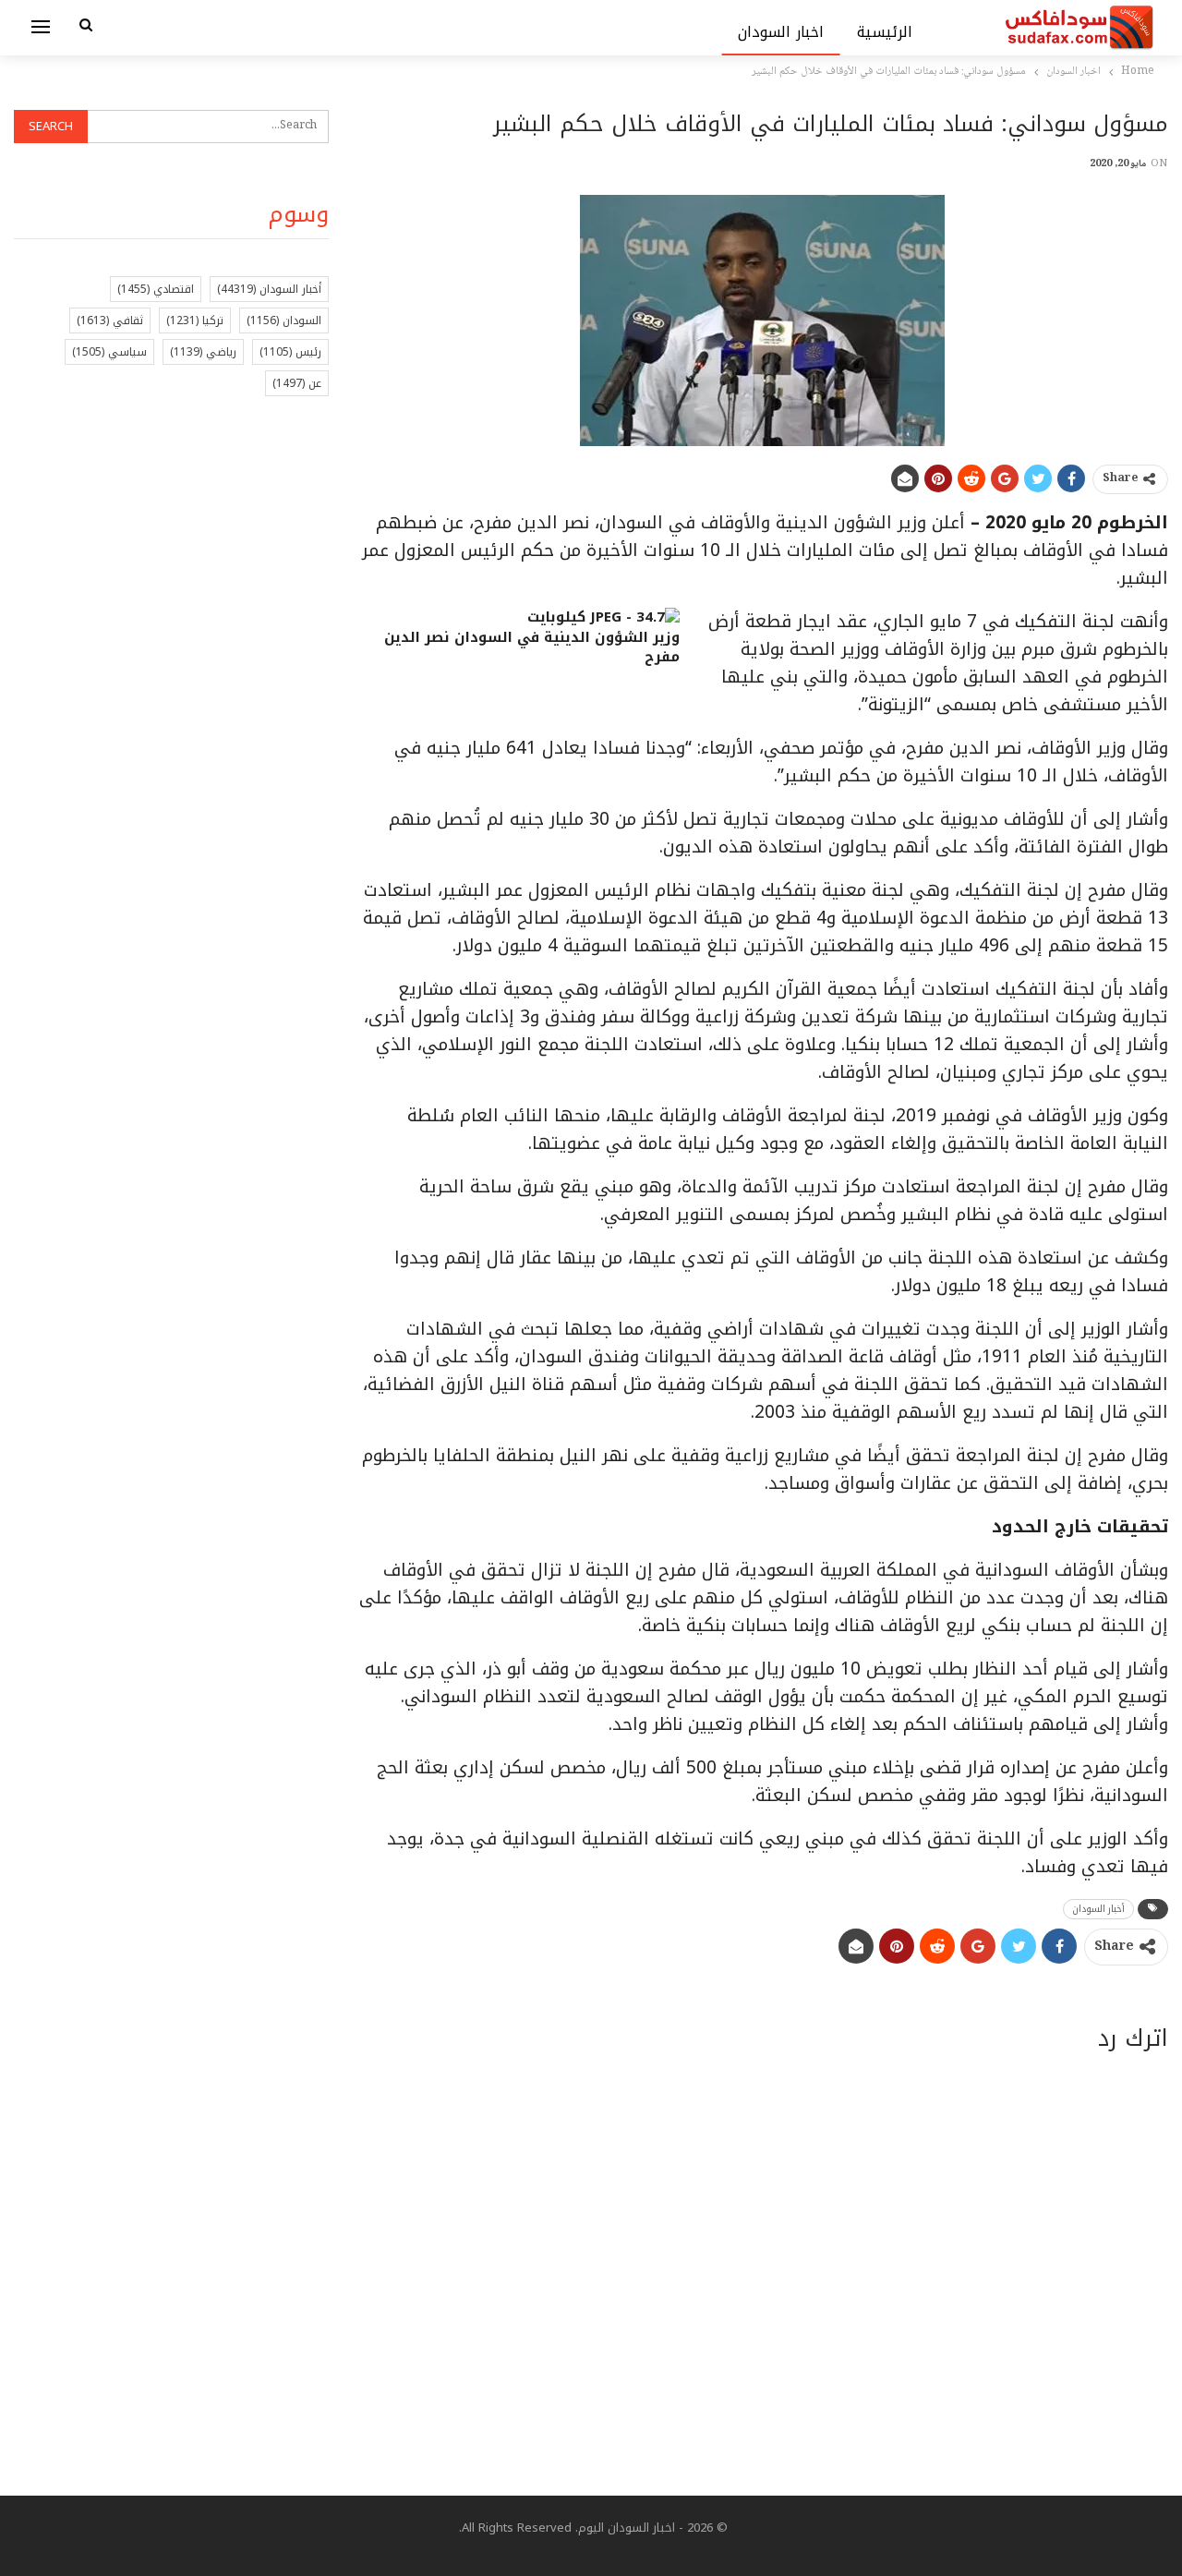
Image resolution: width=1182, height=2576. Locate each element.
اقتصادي (156, 289)
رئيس (290, 352)
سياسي (109, 352)
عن (297, 383)
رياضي (203, 352)
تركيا (195, 320)
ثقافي (110, 320)
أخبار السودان (1098, 1909)
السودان (284, 320)
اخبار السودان (781, 32)
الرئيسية (885, 32)
